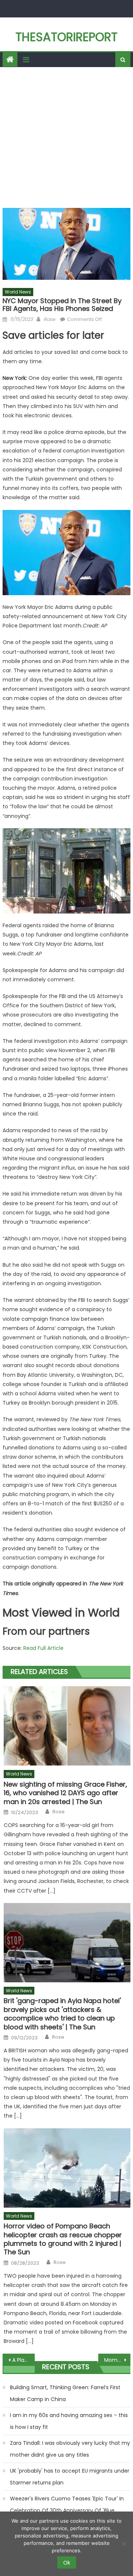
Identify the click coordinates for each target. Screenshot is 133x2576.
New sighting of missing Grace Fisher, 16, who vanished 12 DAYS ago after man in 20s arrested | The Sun (65, 1793)
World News (18, 292)
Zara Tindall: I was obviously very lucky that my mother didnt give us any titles (70, 2449)
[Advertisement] (66, 137)
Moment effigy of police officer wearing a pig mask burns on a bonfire (117, 2360)
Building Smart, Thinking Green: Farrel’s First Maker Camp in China (65, 2393)
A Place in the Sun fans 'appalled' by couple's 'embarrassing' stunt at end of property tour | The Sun (23, 2360)
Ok (67, 2563)
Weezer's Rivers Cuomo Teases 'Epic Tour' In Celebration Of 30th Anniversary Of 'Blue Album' (67, 2510)
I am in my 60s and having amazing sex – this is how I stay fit (69, 2421)
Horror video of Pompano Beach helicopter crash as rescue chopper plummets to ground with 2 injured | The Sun (63, 2239)
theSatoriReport (66, 37)
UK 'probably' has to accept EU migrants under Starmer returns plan (70, 2477)
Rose (49, 319)
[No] (124, 2544)
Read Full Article (43, 1648)
